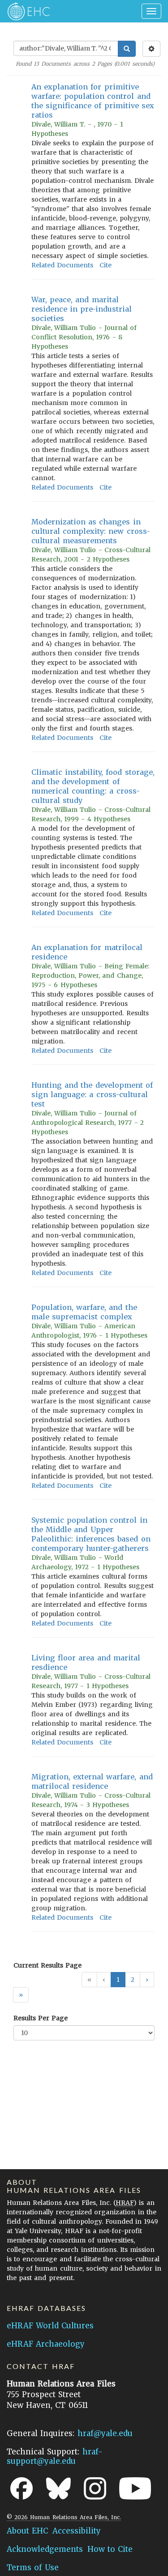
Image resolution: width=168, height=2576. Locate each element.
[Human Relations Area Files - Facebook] (22, 2488)
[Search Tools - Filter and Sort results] (151, 49)
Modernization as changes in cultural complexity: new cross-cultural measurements (91, 531)
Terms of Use (33, 2568)
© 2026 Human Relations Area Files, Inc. (64, 2517)
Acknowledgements (45, 2549)
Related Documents (62, 265)
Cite (106, 265)
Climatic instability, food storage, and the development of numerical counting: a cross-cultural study (93, 786)
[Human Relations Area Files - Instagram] (95, 2488)
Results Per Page (41, 2018)
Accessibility (77, 2531)
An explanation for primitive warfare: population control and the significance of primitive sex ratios (93, 101)
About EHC (27, 2531)
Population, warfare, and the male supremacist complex (84, 1312)
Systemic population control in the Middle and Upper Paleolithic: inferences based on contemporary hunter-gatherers (91, 1534)
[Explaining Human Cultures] (26, 11)
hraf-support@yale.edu (55, 2456)
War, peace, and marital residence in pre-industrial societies (82, 309)
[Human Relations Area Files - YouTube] (135, 2488)
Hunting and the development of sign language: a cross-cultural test (92, 1094)
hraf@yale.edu (105, 2433)
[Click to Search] (127, 49)
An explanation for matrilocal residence (87, 952)
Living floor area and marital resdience (86, 1662)
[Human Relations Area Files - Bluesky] (58, 2488)
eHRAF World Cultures (50, 2326)
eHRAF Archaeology (46, 2344)
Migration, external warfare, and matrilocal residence (92, 1781)
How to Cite (110, 2549)
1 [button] (118, 1980)
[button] (147, 1980)
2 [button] (133, 1980)
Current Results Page (47, 1965)
